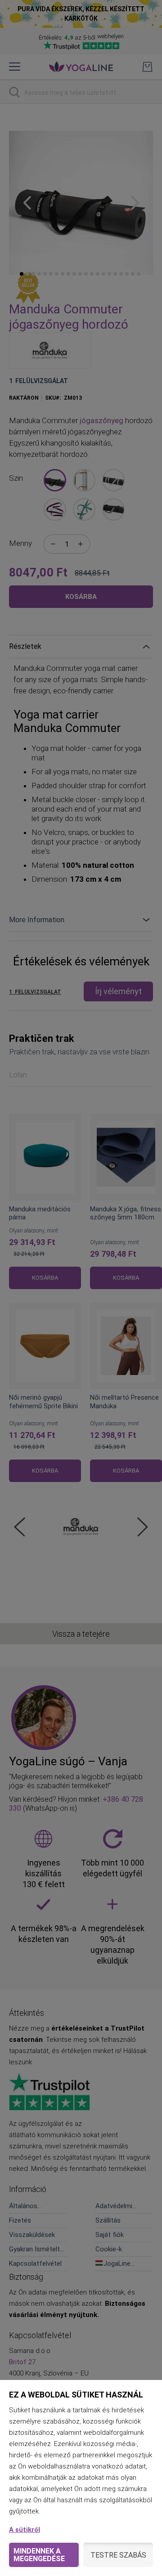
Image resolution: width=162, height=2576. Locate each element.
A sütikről (25, 2530)
